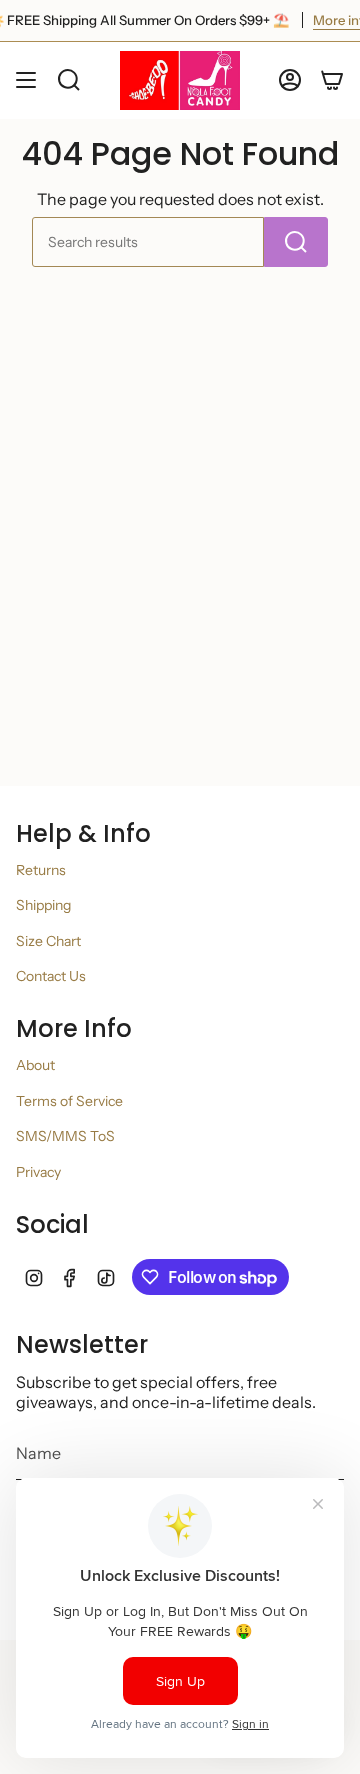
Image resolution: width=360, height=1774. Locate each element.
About (35, 1065)
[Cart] (332, 80)
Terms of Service (69, 1101)
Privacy (38, 1172)
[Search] (296, 242)
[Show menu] (26, 80)
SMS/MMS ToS (65, 1136)
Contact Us (51, 976)
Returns (41, 870)
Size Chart (48, 941)
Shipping (43, 905)
